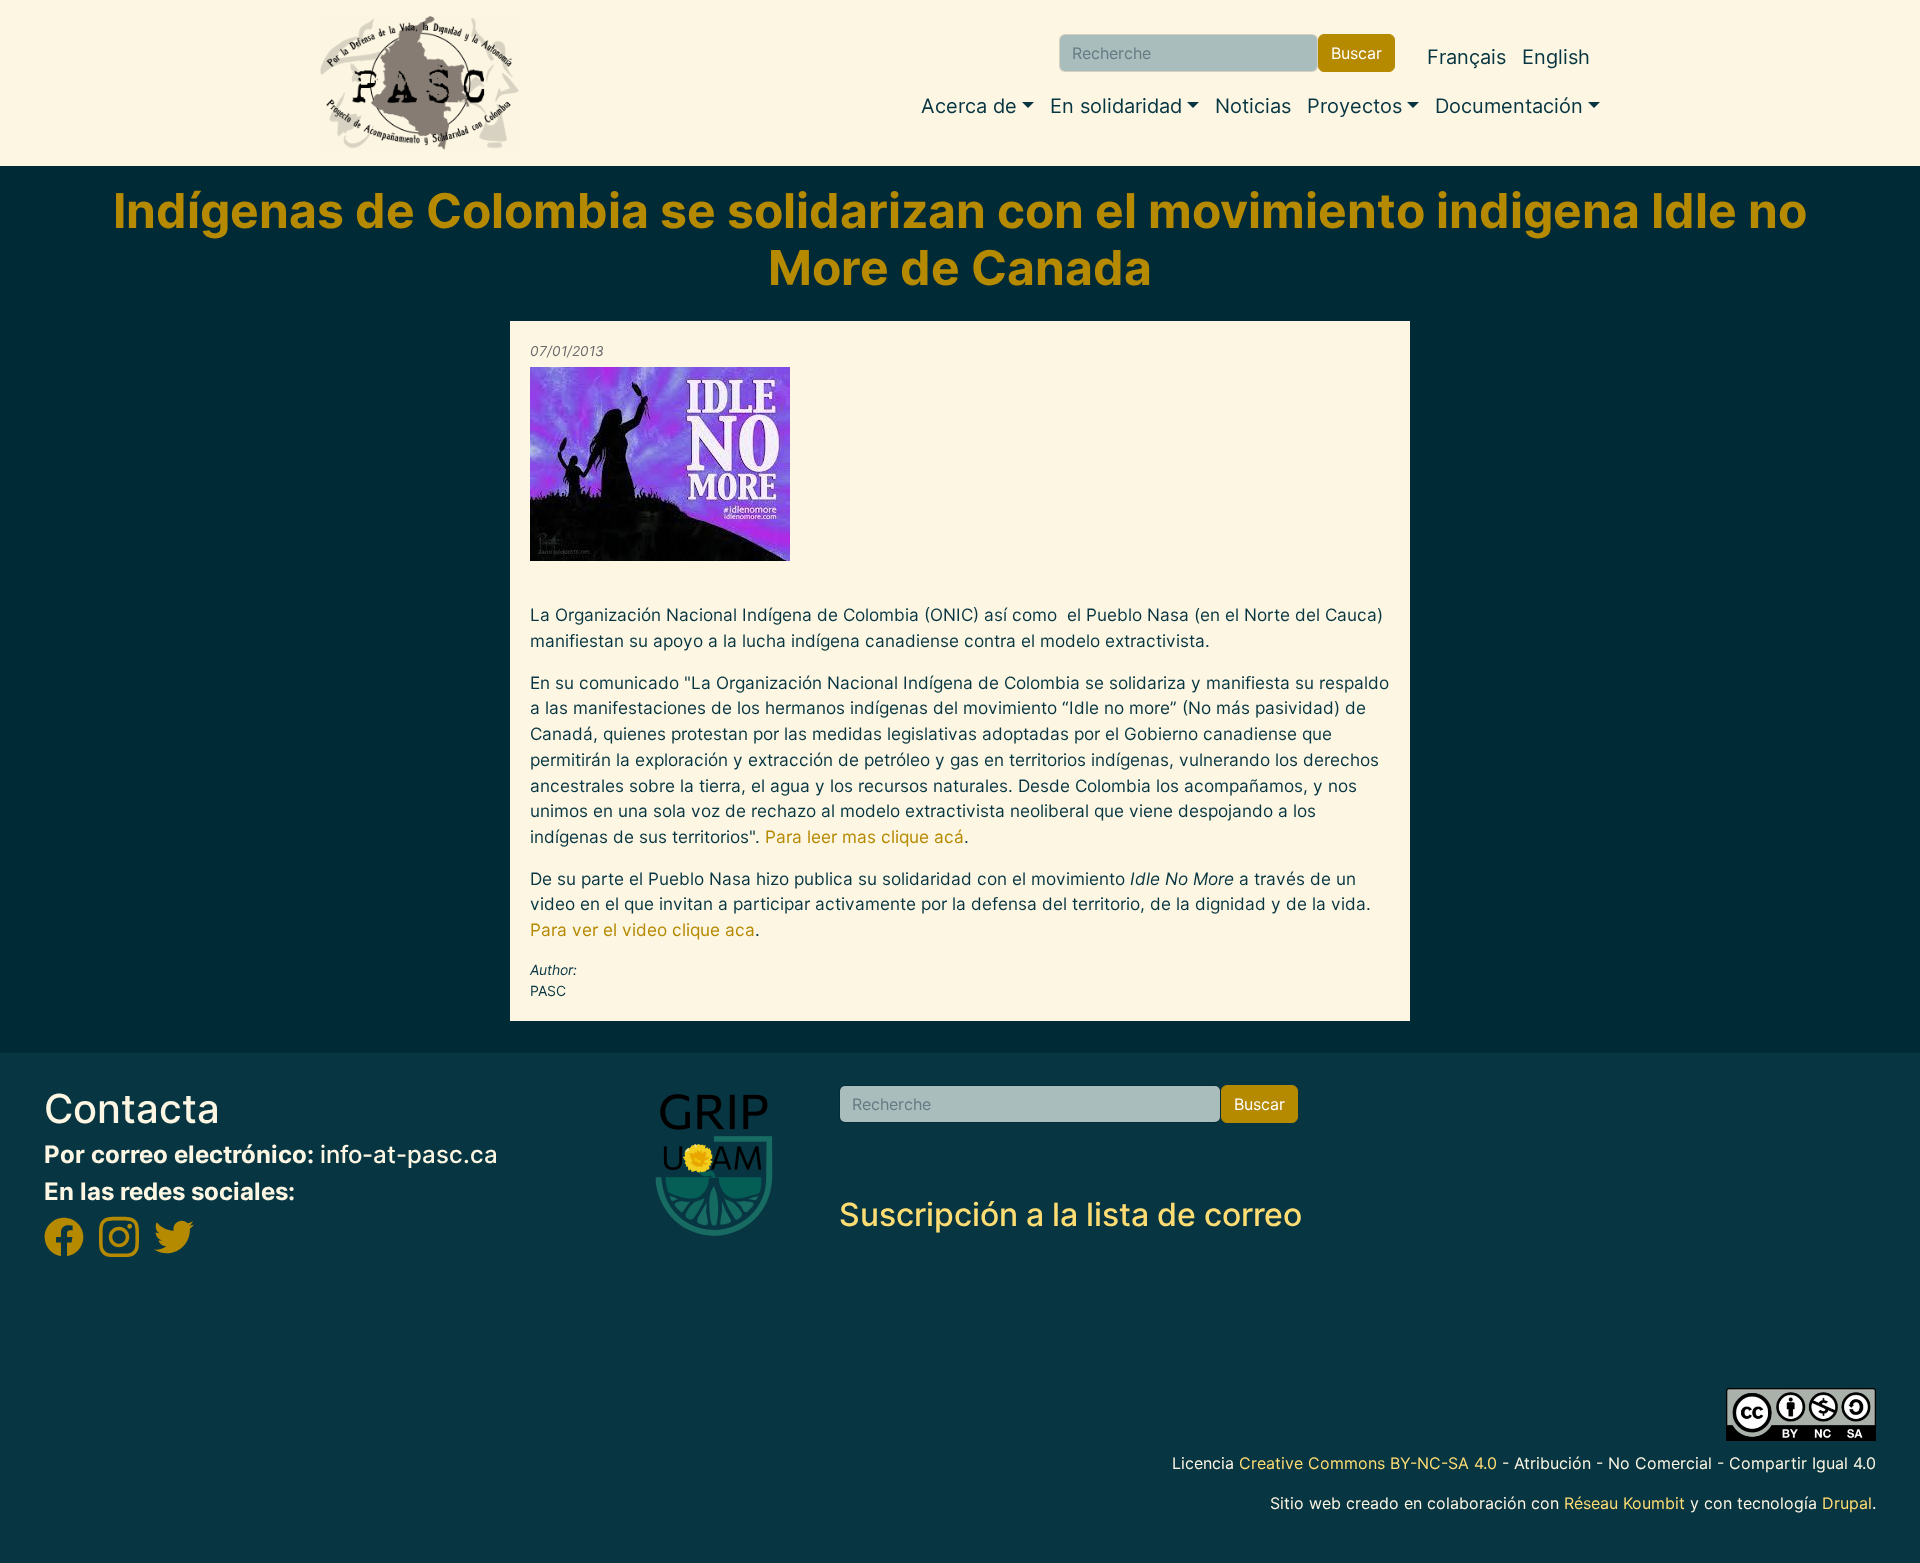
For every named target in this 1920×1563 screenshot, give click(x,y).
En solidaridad (1116, 106)
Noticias (1253, 106)
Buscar (1356, 53)
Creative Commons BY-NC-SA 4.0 (1368, 1463)
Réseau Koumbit (1624, 1503)
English (1556, 57)
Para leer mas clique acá (864, 836)
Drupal (1847, 1503)
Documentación (1509, 106)
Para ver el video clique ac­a (642, 929)
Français (1466, 57)
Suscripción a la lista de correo (1070, 1214)
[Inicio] (420, 83)
